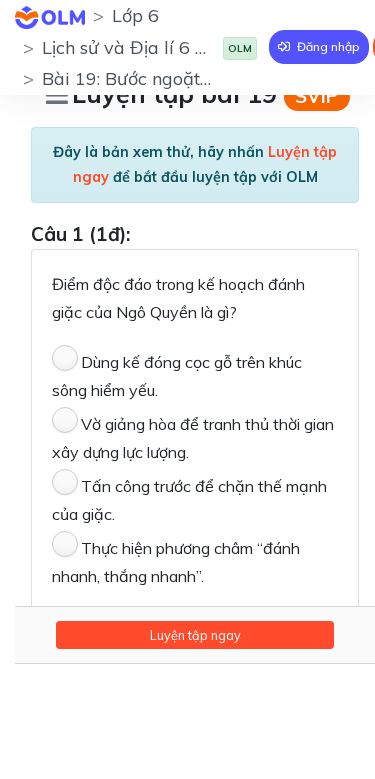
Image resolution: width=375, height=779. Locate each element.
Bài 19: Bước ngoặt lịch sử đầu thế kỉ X (202, 78)
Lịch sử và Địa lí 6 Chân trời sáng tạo (195, 47)
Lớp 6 (135, 15)
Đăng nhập (327, 46)
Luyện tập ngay (195, 635)
